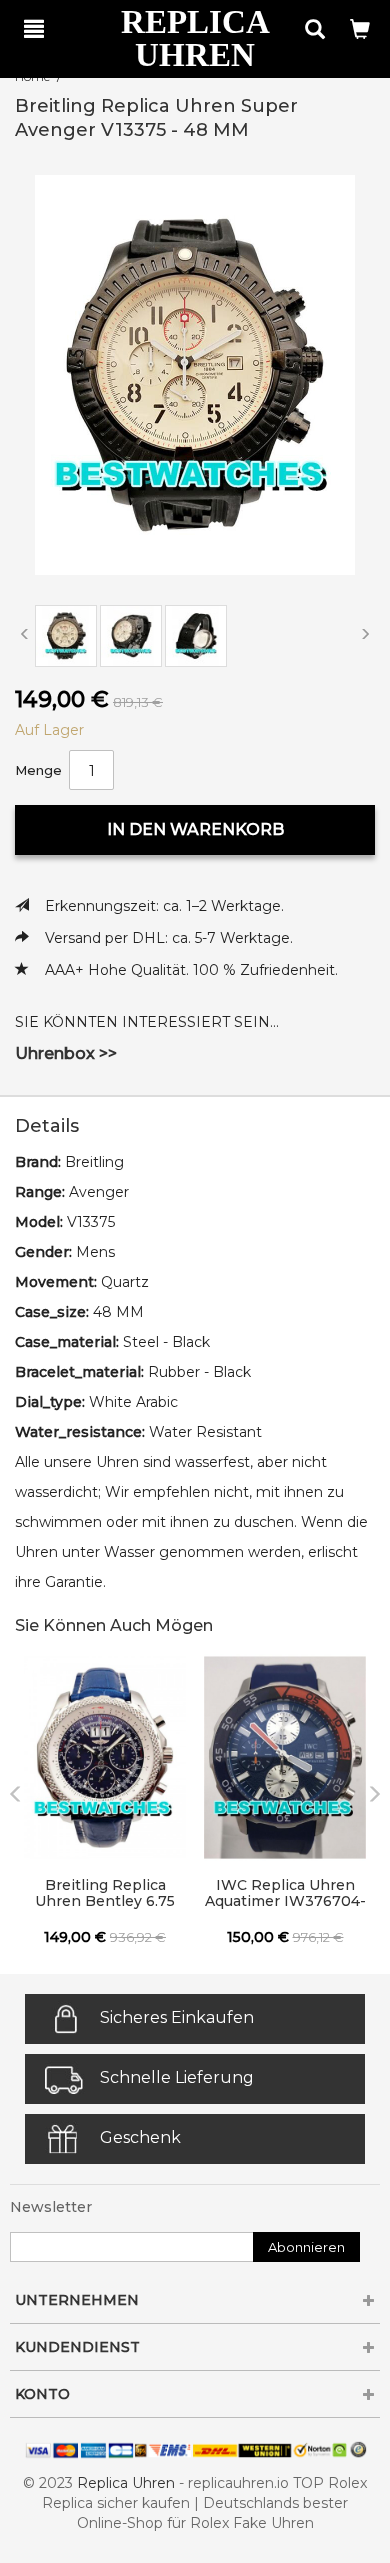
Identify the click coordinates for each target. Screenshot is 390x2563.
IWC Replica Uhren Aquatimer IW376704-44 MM (285, 1894)
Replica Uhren (126, 2483)
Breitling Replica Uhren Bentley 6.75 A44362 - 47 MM (105, 1894)
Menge (38, 770)
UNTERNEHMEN (77, 2300)
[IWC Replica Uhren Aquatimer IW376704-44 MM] (285, 1757)
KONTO (42, 2394)
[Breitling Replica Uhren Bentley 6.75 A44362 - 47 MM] (105, 1757)
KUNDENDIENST (77, 2347)
